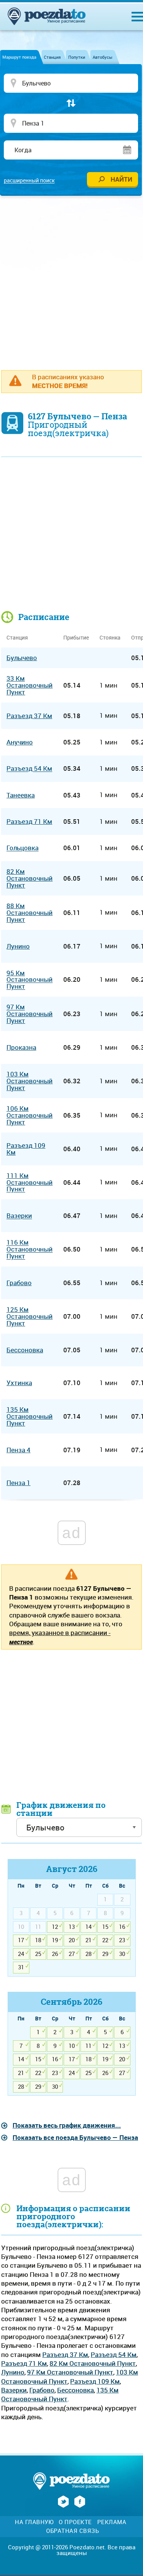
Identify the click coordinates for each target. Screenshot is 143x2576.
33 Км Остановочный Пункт (30, 685)
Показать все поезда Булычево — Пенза (75, 2137)
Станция (52, 57)
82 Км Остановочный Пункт (93, 2363)
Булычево (22, 658)
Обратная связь (72, 2531)
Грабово (42, 2390)
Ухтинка (19, 1383)
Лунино (13, 2372)
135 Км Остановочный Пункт (60, 2394)
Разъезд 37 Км (65, 2354)
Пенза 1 (18, 1483)
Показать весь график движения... (67, 2125)
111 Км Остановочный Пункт (30, 1182)
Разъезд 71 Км (24, 2363)
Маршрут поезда (19, 57)
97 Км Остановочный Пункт (70, 2372)
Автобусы (103, 57)
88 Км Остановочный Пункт (30, 913)
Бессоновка (76, 2390)
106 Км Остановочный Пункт (30, 1115)
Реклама (112, 2522)
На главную (34, 2522)
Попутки (77, 57)
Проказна (21, 1047)
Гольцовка (22, 848)
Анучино (20, 742)
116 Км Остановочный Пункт (30, 1249)
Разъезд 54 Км (114, 2354)
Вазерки (14, 2390)
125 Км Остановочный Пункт (30, 1316)
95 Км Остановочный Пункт (30, 980)
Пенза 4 (18, 1450)
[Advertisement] (71, 279)
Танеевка (21, 795)
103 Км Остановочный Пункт (30, 1081)
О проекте (75, 2522)
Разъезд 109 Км (95, 2381)
